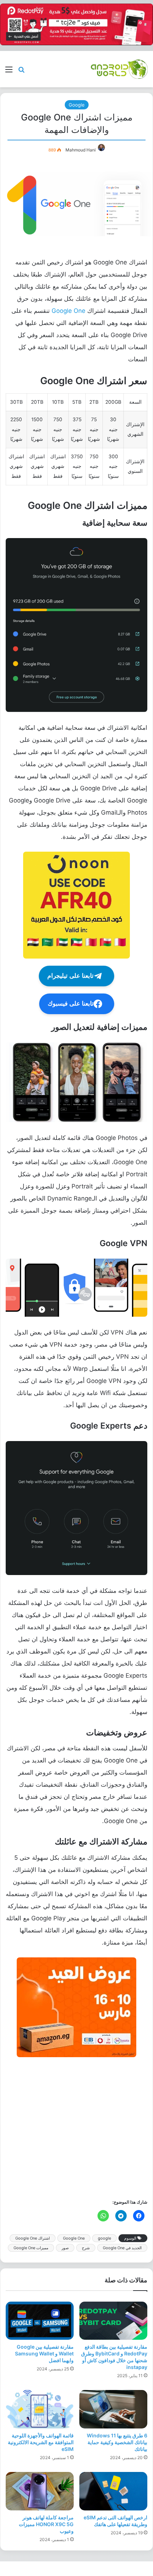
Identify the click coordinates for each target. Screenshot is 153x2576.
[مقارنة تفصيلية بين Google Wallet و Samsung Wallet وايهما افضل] (40, 2321)
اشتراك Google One (33, 2238)
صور (65, 2248)
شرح (86, 2248)
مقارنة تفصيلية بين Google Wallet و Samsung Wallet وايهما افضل (44, 2353)
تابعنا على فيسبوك (71, 1004)
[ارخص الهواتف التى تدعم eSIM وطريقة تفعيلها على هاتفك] (113, 2491)
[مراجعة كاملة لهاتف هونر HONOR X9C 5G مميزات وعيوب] (40, 2491)
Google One (68, 311)
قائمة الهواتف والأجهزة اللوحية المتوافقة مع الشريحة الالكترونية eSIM (41, 2442)
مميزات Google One (31, 2248)
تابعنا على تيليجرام (70, 976)
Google (77, 105)
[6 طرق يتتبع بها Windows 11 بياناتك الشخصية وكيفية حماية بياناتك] (113, 2409)
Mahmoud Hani (81, 150)
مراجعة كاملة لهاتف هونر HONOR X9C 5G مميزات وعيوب (46, 2524)
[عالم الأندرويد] (119, 69)
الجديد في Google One (122, 2248)
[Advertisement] (76, 2127)
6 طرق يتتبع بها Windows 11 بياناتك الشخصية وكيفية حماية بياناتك (117, 2442)
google (104, 2238)
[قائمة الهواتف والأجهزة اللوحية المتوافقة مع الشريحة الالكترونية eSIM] (40, 2409)
